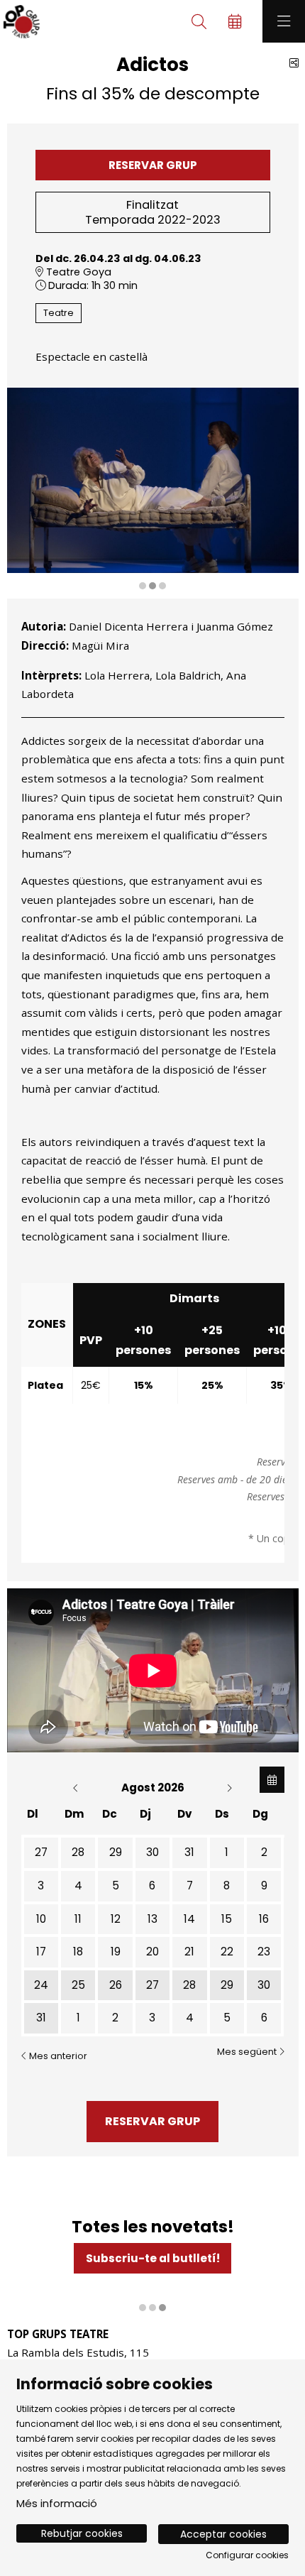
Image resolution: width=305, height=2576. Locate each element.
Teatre (59, 313)
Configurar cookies (247, 2555)
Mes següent (248, 2052)
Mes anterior (57, 2056)
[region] (153, 490)
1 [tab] (143, 586)
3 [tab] (162, 586)
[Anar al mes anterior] (77, 1788)
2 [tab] (152, 586)
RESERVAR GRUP (153, 165)
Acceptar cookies (223, 2534)
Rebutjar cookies (82, 2533)
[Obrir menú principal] (284, 21)
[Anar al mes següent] (229, 1788)
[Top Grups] (20, 22)
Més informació (57, 2503)
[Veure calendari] (272, 1780)
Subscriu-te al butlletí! (153, 2258)
